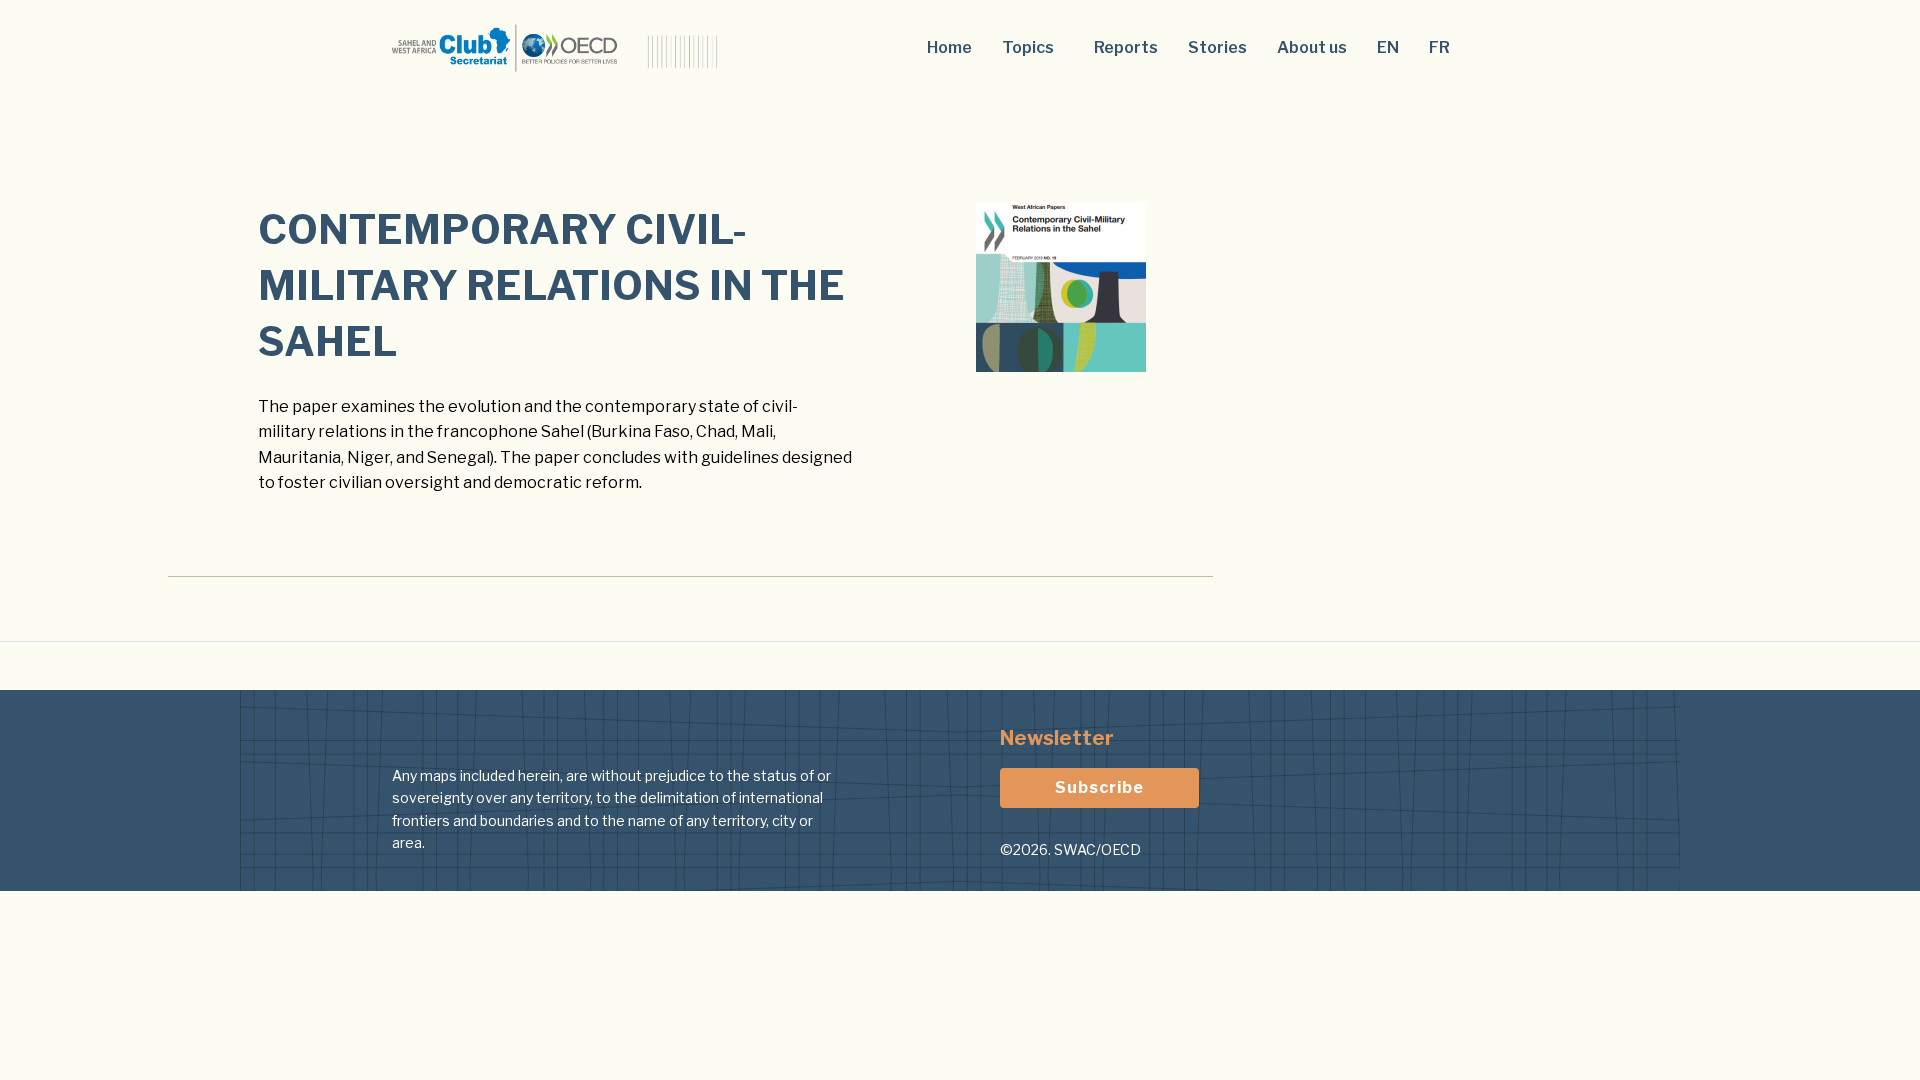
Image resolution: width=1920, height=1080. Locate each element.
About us (1312, 47)
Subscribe (1099, 787)
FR (1439, 47)
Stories (1217, 47)
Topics (1028, 47)
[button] (1033, 48)
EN (1388, 47)
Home (949, 47)
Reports (1126, 47)
